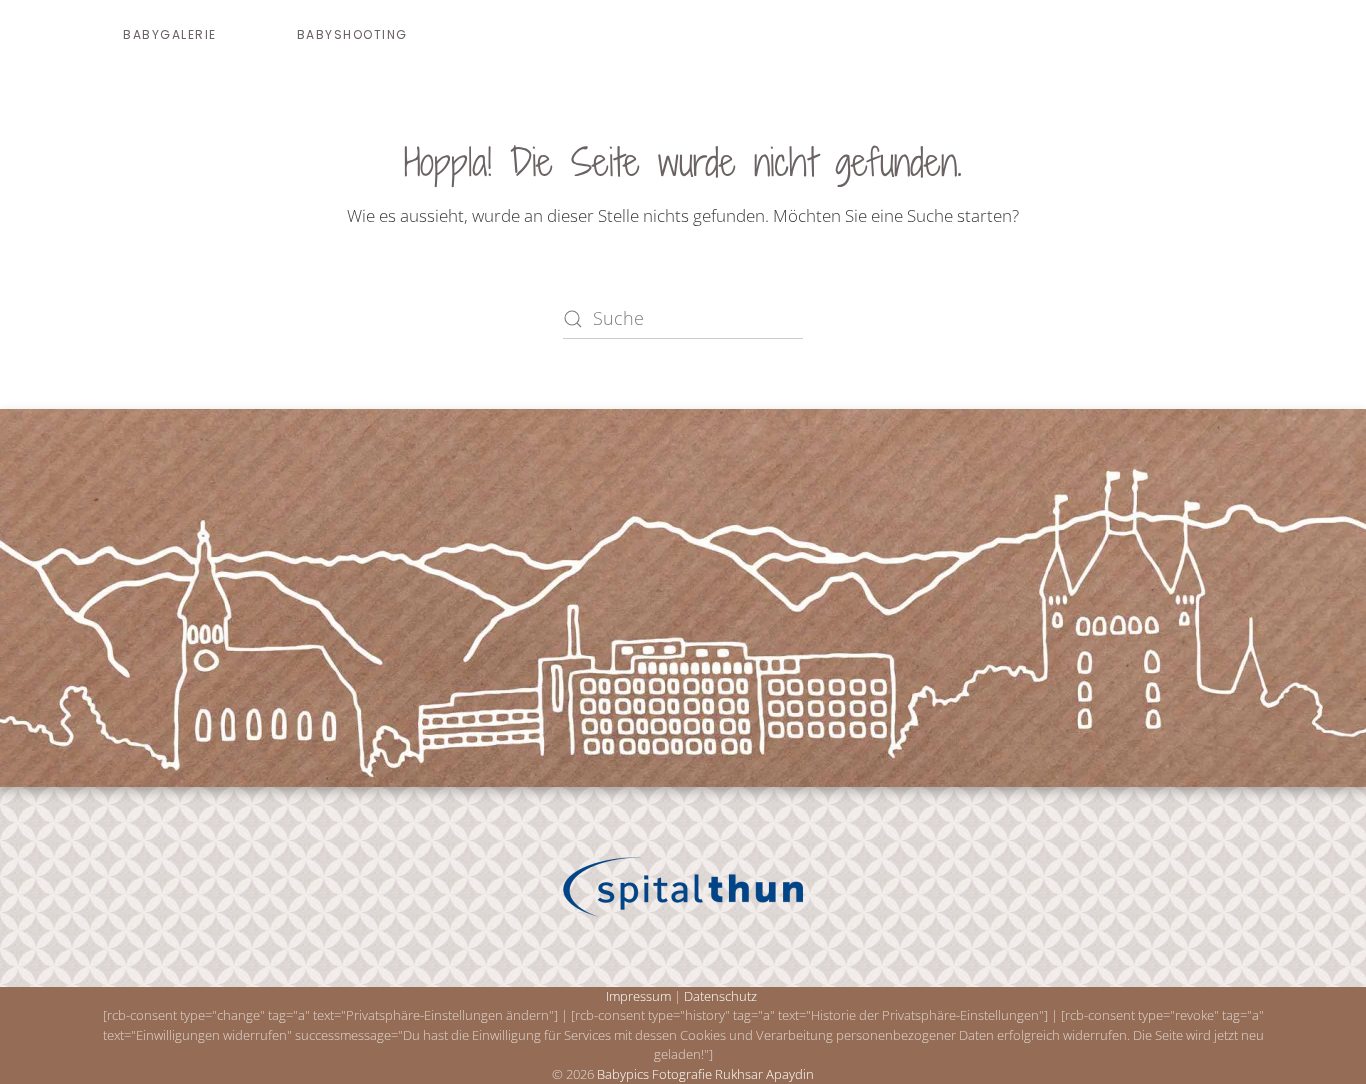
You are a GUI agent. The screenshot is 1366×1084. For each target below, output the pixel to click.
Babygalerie (170, 34)
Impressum (638, 996)
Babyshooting (352, 34)
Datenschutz (720, 996)
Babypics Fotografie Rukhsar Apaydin (705, 1074)
